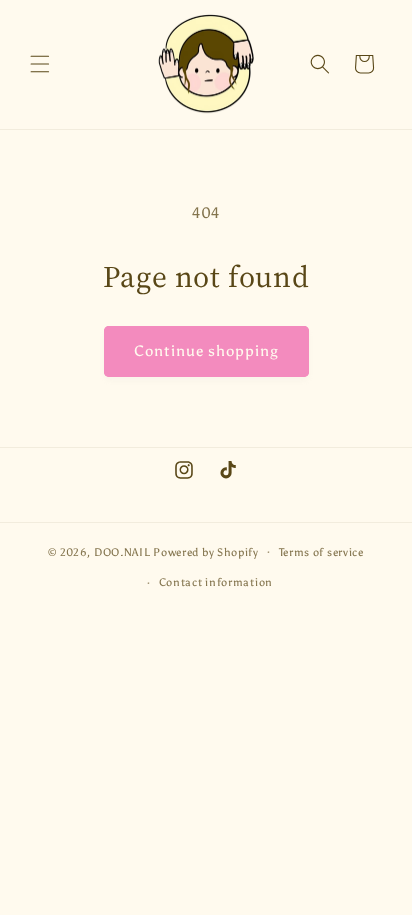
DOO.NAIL (122, 551)
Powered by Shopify (206, 551)
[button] (40, 64)
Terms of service (321, 552)
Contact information (216, 582)
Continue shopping (206, 351)
